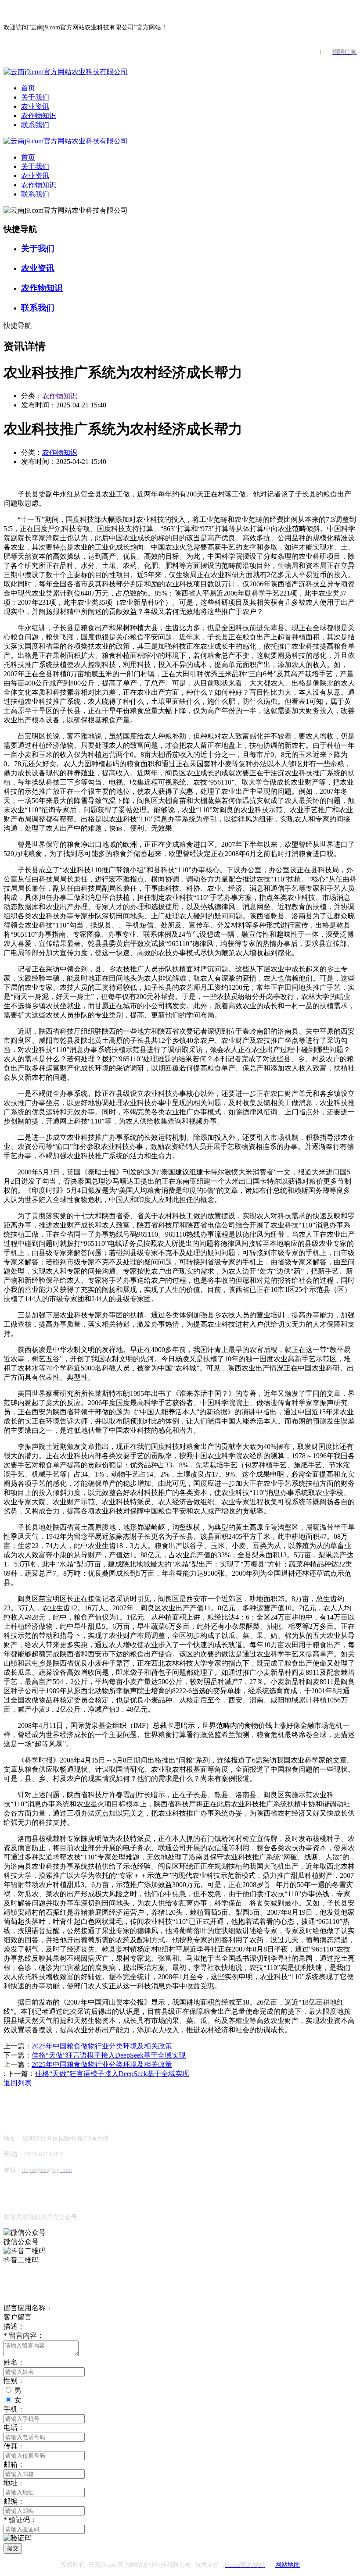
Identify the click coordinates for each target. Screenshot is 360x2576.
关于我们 (35, 97)
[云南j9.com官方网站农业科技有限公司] (66, 72)
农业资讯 (35, 106)
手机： (14, 2409)
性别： (14, 2381)
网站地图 (288, 2565)
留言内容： (24, 2335)
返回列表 (18, 2083)
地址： (14, 2483)
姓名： (14, 2362)
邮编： (14, 2501)
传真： (14, 2446)
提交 (13, 2548)
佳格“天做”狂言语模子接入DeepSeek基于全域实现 (109, 2055)
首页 (28, 88)
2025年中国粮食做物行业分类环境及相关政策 (102, 2046)
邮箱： (14, 2464)
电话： (14, 2428)
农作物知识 (39, 116)
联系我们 (35, 125)
